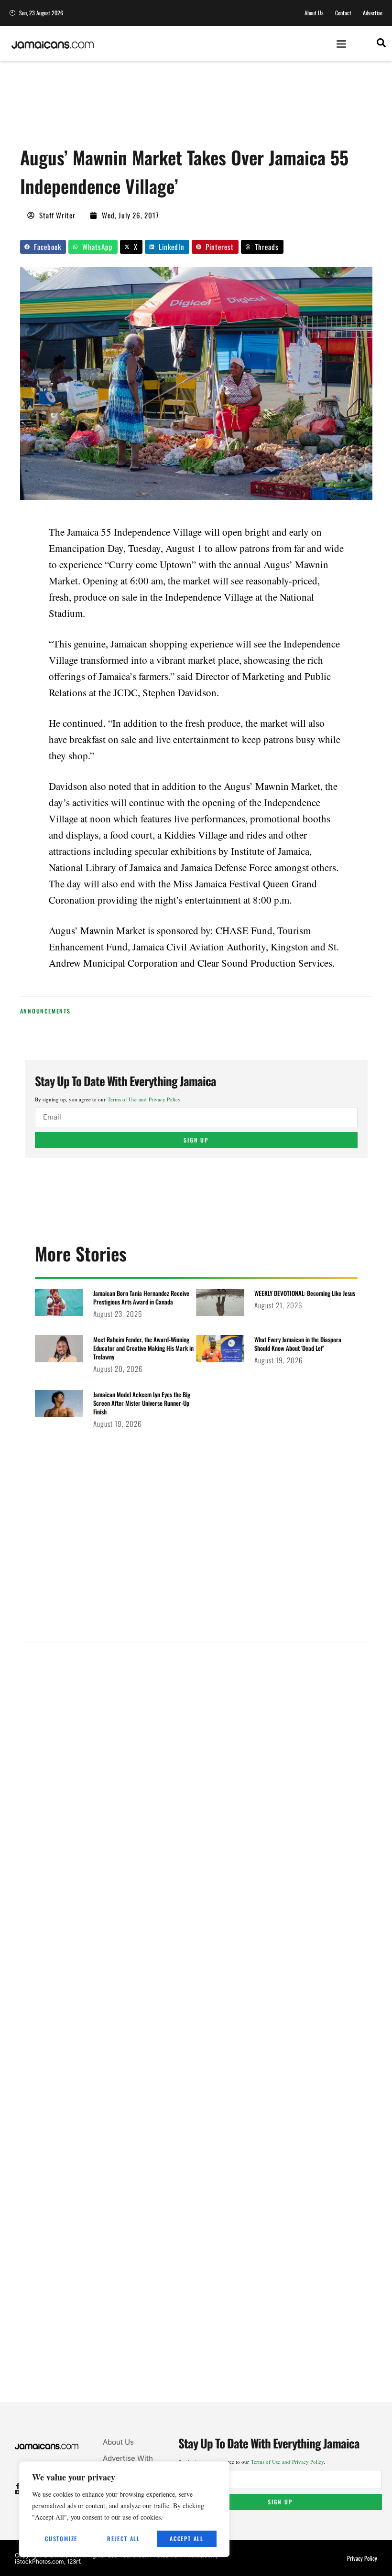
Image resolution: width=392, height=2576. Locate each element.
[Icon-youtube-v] (18, 2492)
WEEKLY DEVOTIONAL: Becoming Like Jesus (305, 1293)
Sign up (196, 1140)
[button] (341, 44)
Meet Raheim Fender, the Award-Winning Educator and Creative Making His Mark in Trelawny (143, 1348)
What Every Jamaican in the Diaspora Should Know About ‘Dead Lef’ (298, 1344)
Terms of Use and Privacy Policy (144, 1099)
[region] (124, 2509)
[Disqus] (196, 2034)
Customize (61, 2538)
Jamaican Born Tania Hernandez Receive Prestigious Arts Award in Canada (141, 1297)
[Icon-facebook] (18, 2486)
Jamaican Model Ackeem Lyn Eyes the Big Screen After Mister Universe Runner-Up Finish (142, 1403)
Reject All (124, 2538)
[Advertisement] (194, 108)
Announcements (45, 1011)
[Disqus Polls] (196, 1778)
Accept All (187, 2538)
